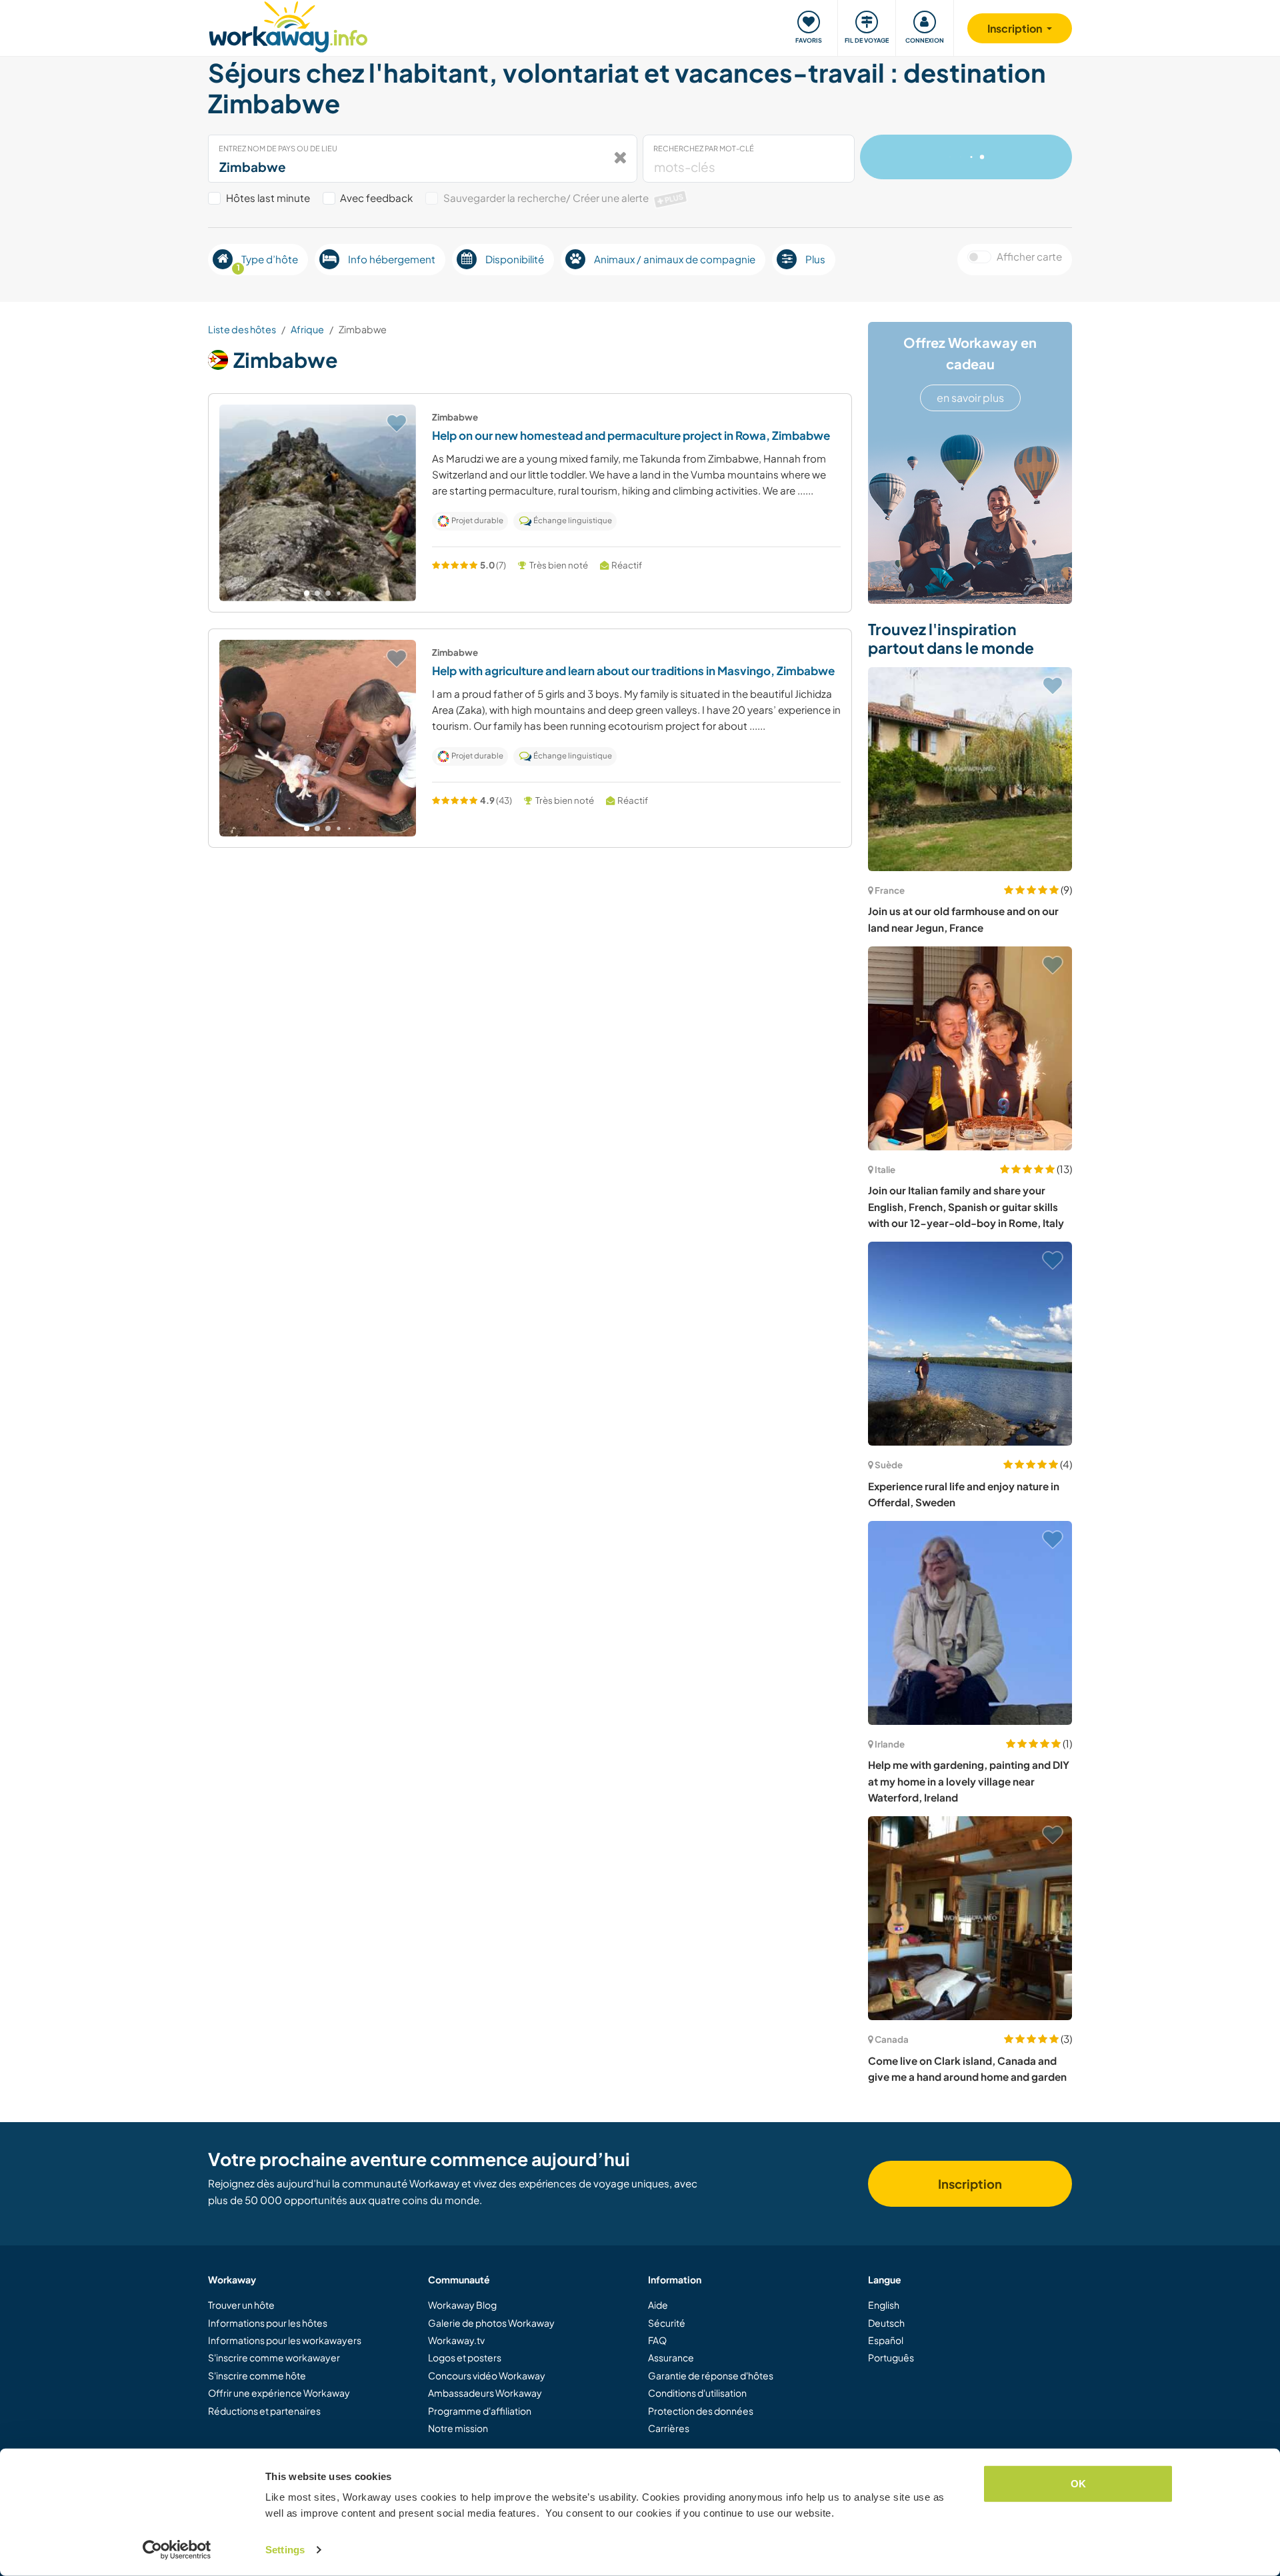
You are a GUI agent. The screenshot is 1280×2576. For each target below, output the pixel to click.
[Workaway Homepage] (288, 25)
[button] (307, 593)
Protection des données (701, 2411)
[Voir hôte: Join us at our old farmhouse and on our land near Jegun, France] (970, 769)
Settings (285, 2550)
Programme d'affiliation (480, 2411)
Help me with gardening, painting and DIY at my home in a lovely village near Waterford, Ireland (969, 1781)
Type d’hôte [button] (268, 263)
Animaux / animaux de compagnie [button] (675, 259)
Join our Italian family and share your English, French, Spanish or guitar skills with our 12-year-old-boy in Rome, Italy (966, 1206)
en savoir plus (970, 398)
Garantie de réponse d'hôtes (711, 2375)
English (884, 2305)
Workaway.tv (456, 2340)
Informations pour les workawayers (285, 2340)
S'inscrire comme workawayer (274, 2357)
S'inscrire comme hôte (257, 2375)
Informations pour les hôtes (268, 2323)
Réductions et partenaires (264, 2411)
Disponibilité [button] (515, 259)
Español (886, 2340)
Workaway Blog (462, 2305)
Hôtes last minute (268, 198)
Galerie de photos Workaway (491, 2323)
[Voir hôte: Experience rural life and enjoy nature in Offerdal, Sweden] (970, 1344)
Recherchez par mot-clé (704, 148)
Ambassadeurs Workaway (485, 2393)
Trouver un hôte (241, 2305)
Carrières (669, 2428)
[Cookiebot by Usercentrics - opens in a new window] (177, 2550)
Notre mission (458, 2428)
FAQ (657, 2340)
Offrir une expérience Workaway (279, 2393)
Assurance (671, 2357)
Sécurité (667, 2323)
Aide (658, 2305)
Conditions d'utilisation (697, 2393)
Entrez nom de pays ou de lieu (278, 148)
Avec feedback (376, 198)
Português (891, 2357)
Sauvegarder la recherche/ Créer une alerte (564, 198)
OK (1078, 2484)
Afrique (307, 329)
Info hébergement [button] (392, 259)
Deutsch (886, 2323)
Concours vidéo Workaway (487, 2375)
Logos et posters (465, 2357)
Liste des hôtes (242, 329)
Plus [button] (815, 259)
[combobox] (423, 159)
